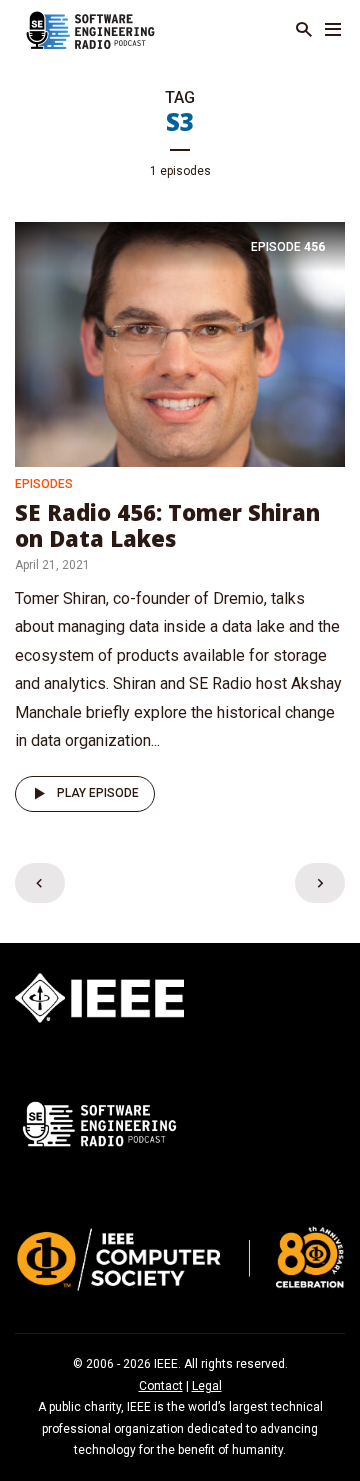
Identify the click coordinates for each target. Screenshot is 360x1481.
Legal (207, 1386)
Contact (161, 1386)
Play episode (98, 793)
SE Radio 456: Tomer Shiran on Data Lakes (167, 525)
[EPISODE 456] (180, 343)
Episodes (44, 484)
